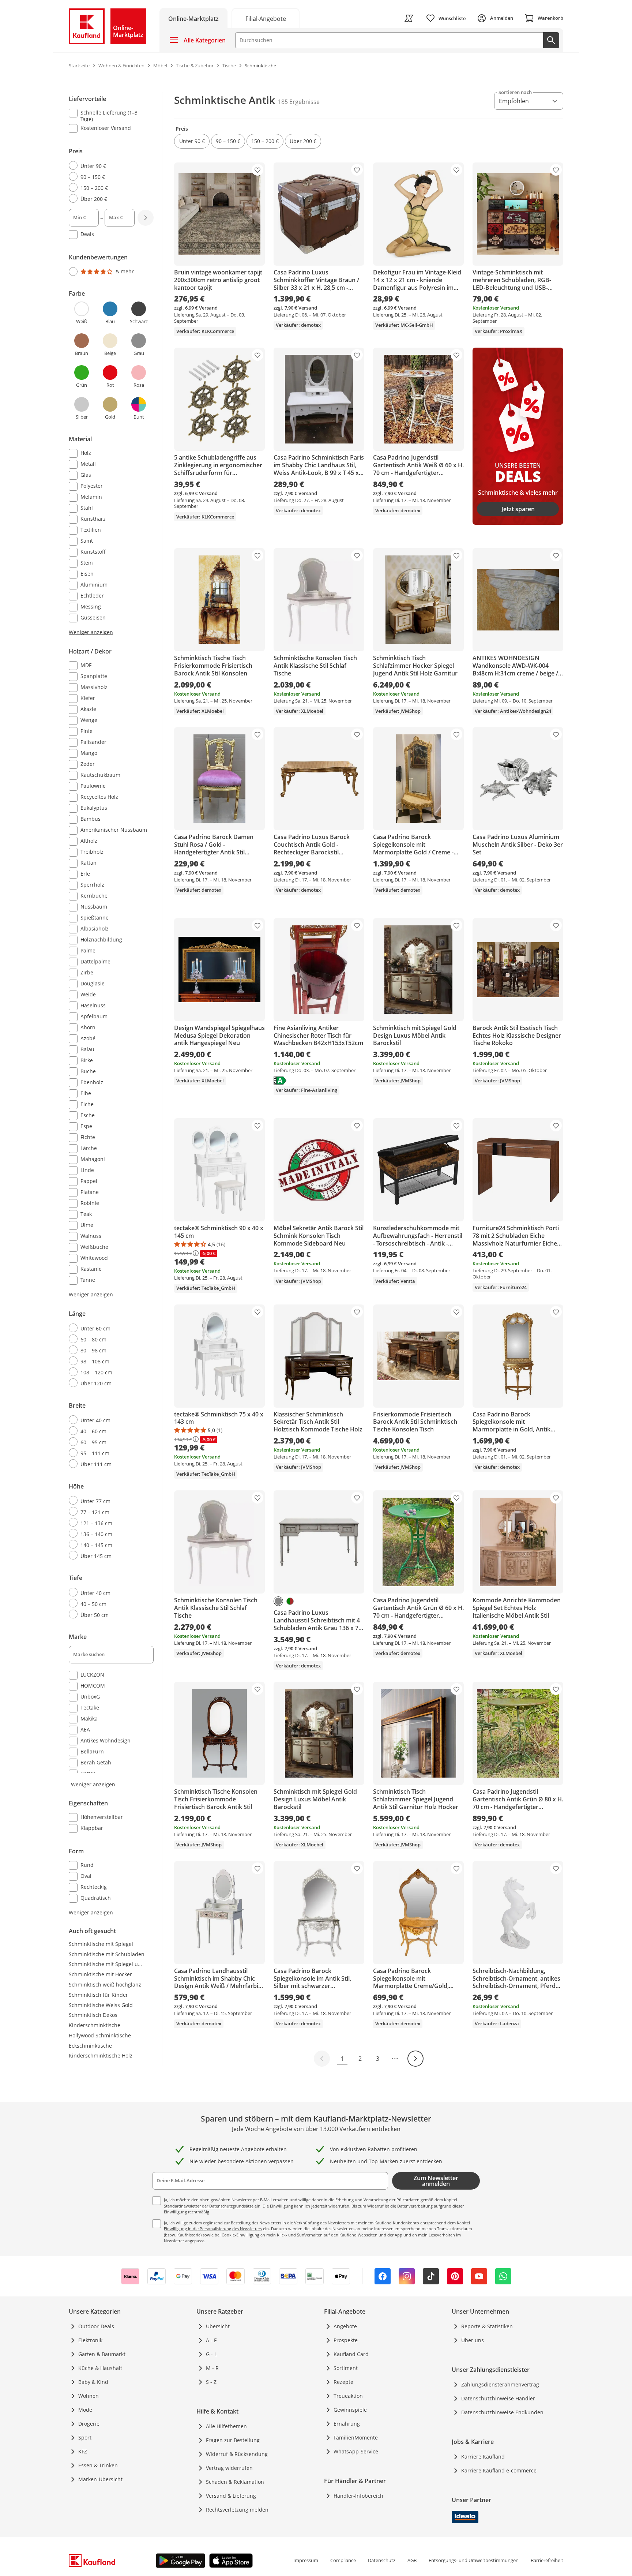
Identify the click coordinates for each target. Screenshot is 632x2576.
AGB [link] (412, 2560)
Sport (85, 2438)
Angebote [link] (345, 2326)
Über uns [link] (473, 2340)
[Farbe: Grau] (278, 1601)
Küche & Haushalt (100, 2368)
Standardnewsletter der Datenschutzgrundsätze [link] (209, 2206)
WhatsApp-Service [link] (356, 2451)
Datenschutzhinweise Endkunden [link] (502, 2412)
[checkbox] (108, 116)
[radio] (108, 166)
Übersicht (218, 2326)
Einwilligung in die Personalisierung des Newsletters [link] (213, 2229)
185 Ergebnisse (299, 102)
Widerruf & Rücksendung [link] (237, 2454)
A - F (211, 2340)
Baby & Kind (93, 2382)
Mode (85, 2410)
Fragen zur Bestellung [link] (233, 2440)
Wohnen (89, 2396)
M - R (212, 2368)
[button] (192, 141)
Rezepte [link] (343, 2382)
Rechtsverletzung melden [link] (237, 2510)
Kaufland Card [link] (351, 2354)
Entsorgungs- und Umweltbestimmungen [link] (474, 2560)
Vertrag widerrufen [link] (229, 2468)
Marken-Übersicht (100, 2479)
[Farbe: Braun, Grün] (290, 1601)
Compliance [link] (343, 2560)
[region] (116, 1004)
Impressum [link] (306, 2560)
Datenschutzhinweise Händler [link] (498, 2398)
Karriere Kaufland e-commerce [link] (499, 2470)
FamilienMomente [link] (356, 2438)
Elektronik (90, 2340)
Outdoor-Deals (96, 2326)
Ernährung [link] (347, 2424)
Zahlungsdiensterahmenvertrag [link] (500, 2384)
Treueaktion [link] (348, 2396)
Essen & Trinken (98, 2465)
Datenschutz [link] (382, 2560)
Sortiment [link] (346, 2368)
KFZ (83, 2451)
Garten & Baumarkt (102, 2354)
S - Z (211, 2382)
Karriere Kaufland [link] (483, 2457)
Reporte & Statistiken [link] (487, 2326)
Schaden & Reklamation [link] (235, 2482)
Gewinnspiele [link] (350, 2410)
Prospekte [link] (346, 2340)
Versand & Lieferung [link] (231, 2496)
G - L (211, 2354)
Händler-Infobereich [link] (358, 2496)
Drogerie (89, 2424)
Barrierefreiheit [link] (547, 2560)
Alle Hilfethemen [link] (226, 2426)
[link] (266, 18)
